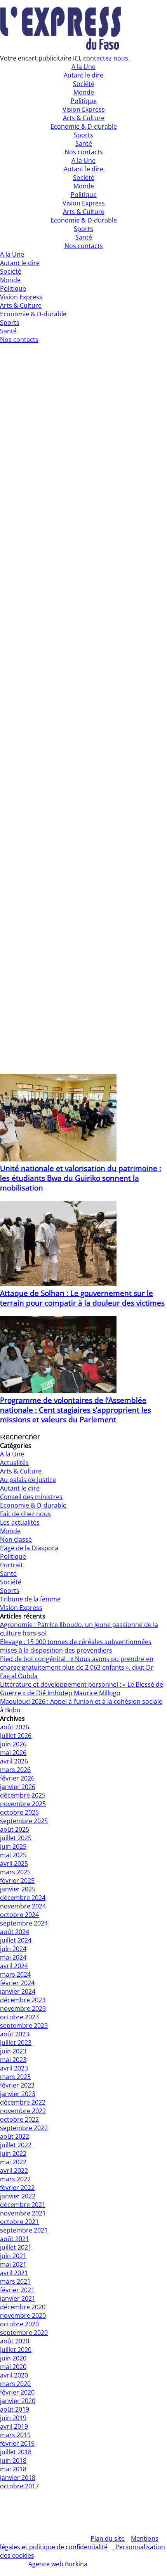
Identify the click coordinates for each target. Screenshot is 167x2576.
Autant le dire (83, 169)
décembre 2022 (23, 2102)
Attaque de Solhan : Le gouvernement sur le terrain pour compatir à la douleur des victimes (82, 1298)
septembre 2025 (24, 1821)
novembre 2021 (23, 2213)
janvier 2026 (18, 1787)
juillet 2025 (16, 1838)
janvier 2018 (18, 2478)
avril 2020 (14, 2375)
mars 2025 (15, 1872)
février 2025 (17, 1881)
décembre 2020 (23, 2307)
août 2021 (15, 2239)
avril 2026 (14, 1761)
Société (84, 178)
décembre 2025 (23, 1795)
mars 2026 (15, 1770)
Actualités (14, 1463)
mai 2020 (13, 2367)
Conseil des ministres (31, 1497)
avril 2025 (14, 1863)
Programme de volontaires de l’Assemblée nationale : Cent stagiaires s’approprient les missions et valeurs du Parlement (76, 1410)
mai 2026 (13, 1753)
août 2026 (15, 1727)
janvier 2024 (18, 1991)
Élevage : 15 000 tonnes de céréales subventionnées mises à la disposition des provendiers (76, 1646)
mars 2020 (15, 2384)
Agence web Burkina (58, 2564)
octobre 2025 (19, 1812)
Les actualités (20, 1522)
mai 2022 (13, 2162)
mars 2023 (15, 2077)
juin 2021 (13, 2256)
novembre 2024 (23, 1906)
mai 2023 (13, 2060)
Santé (84, 237)
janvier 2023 (18, 2094)
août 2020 (15, 2341)
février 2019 (17, 2443)
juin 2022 (13, 2153)
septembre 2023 (24, 2026)
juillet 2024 (16, 1940)
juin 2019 (13, 2418)
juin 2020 (13, 2358)
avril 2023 (14, 2068)
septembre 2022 (24, 2128)
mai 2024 (13, 1957)
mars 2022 (15, 2179)
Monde (84, 186)
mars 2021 (15, 2281)
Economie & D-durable (84, 220)
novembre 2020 (23, 2315)
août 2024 (15, 1932)
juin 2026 (13, 1744)
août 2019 (15, 2409)
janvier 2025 (18, 1889)
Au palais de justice (28, 1480)
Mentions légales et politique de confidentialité (79, 2543)
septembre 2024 (24, 1923)
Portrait (11, 1565)
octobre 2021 (19, 2222)
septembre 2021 (24, 2230)
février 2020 (17, 2392)
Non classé (16, 1539)
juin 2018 (13, 2460)
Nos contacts (84, 246)
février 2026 (17, 1778)
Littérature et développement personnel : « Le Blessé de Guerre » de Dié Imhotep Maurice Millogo (82, 1689)
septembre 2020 (24, 2333)
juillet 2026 (16, 1736)
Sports (83, 229)
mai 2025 (13, 1855)
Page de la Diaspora (29, 1548)
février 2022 (17, 2188)
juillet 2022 (16, 2145)
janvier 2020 (18, 2401)
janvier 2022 (18, 2196)
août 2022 (15, 2136)
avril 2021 (14, 2273)
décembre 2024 (23, 1898)
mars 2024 (15, 1974)
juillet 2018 (16, 2452)
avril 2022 (14, 2171)
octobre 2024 (19, 1915)
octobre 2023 (19, 2017)
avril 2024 (14, 1966)
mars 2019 (15, 2435)
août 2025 (15, 1829)
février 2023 (17, 2085)
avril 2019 (14, 2426)
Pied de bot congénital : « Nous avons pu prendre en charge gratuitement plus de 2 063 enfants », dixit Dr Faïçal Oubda (77, 1667)
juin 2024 (13, 1949)
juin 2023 (13, 2051)
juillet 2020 (16, 2350)
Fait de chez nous (25, 1514)
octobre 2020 (19, 2324)
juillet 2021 (16, 2247)
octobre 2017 (19, 2486)
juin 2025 (13, 1846)
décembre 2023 (23, 2000)
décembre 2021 (23, 2205)
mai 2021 (13, 2264)
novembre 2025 (23, 1804)
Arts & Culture (84, 212)
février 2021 (17, 2290)
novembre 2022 (23, 2111)
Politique (84, 195)
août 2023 (15, 2034)
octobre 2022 (19, 2119)
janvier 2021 (18, 2298)
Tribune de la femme (30, 1599)
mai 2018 (13, 2469)
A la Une (83, 160)
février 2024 (17, 1983)
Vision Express (84, 203)
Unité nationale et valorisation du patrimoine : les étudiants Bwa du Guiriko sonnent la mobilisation (81, 1178)
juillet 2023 (16, 2043)
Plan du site (108, 2538)
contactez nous (106, 58)
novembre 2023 (23, 2008)
